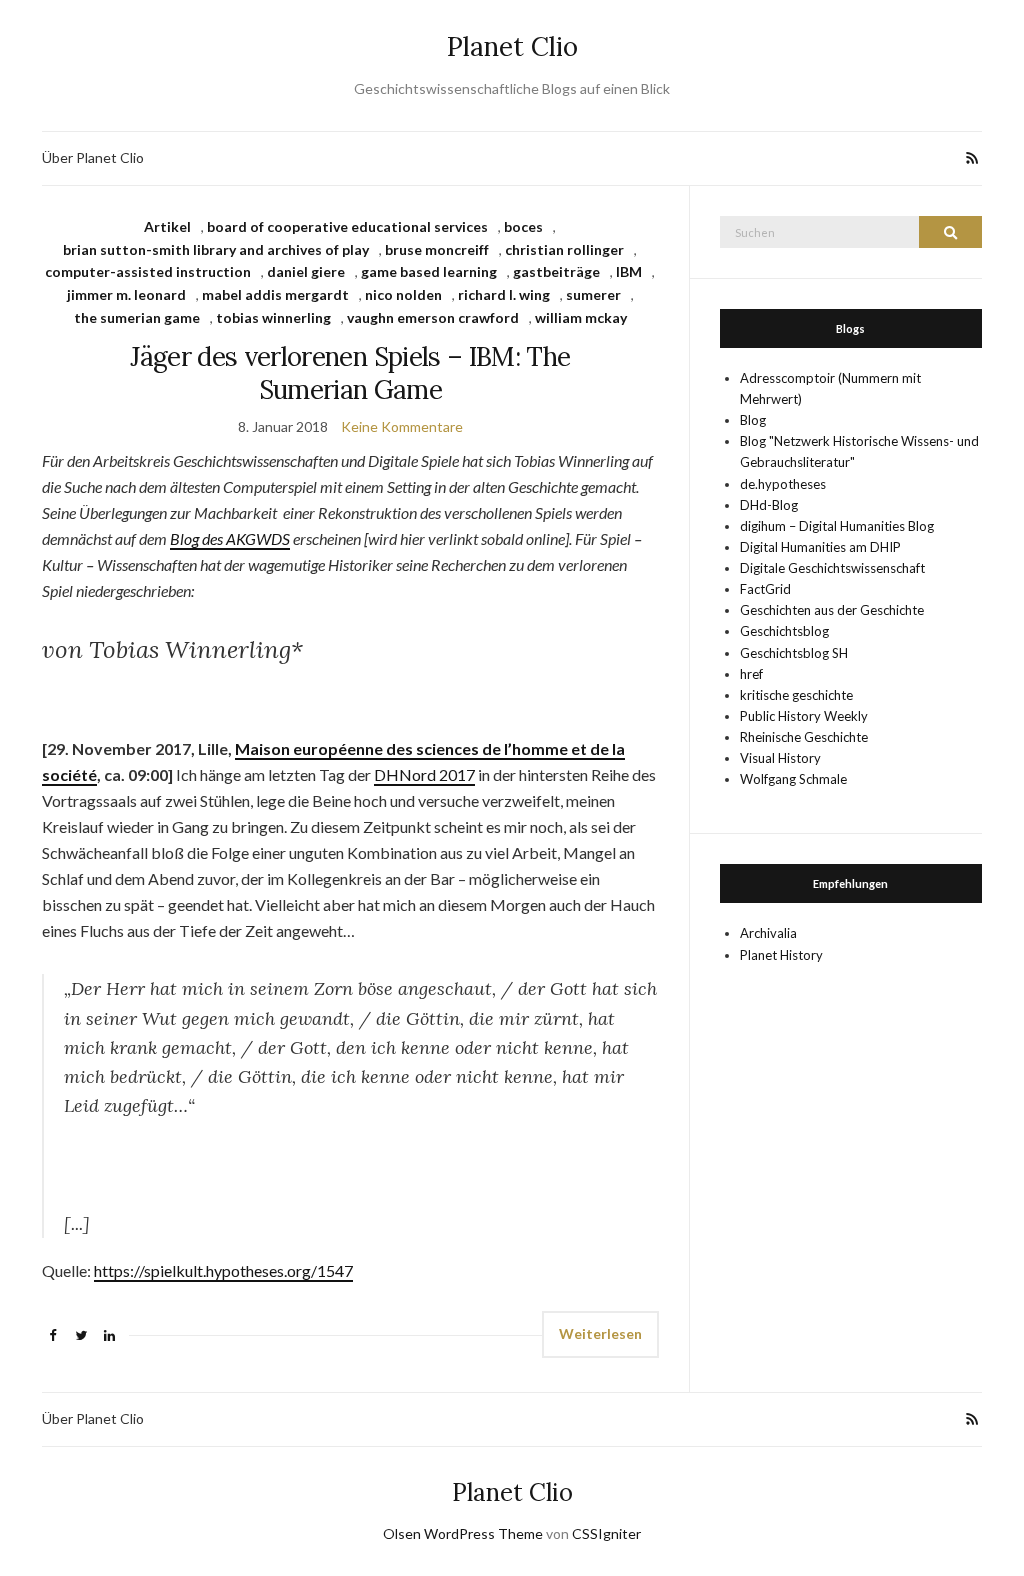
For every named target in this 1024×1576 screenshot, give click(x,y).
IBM (629, 271)
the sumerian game (137, 317)
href (751, 674)
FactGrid (765, 589)
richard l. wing (504, 294)
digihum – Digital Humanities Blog (837, 526)
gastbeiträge (556, 271)
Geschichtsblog (784, 631)
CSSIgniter (606, 1533)
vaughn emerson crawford (433, 317)
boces (523, 226)
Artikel (167, 226)
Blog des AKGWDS (230, 538)
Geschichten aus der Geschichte (832, 610)
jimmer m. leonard (126, 294)
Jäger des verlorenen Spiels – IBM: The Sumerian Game (350, 373)
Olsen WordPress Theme (463, 1533)
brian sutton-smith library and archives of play (216, 249)
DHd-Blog (769, 505)
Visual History (780, 758)
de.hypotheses (783, 484)
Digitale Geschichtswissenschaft (832, 568)
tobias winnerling (273, 317)
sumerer (593, 294)
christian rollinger (564, 249)
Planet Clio (512, 46)
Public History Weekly (804, 716)
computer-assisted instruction (148, 271)
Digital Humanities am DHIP (820, 547)
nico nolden (403, 294)
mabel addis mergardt (275, 294)
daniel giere (306, 271)
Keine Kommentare (402, 426)
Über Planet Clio (93, 157)
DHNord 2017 (424, 774)
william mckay (581, 317)
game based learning (429, 271)
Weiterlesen (600, 1333)
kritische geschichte (796, 695)
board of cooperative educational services (347, 226)
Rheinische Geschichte (804, 737)
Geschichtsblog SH (794, 653)
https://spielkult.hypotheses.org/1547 (223, 1270)
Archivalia (768, 933)
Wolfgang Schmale (793, 779)
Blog (753, 420)
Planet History (781, 955)
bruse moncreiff (437, 249)
